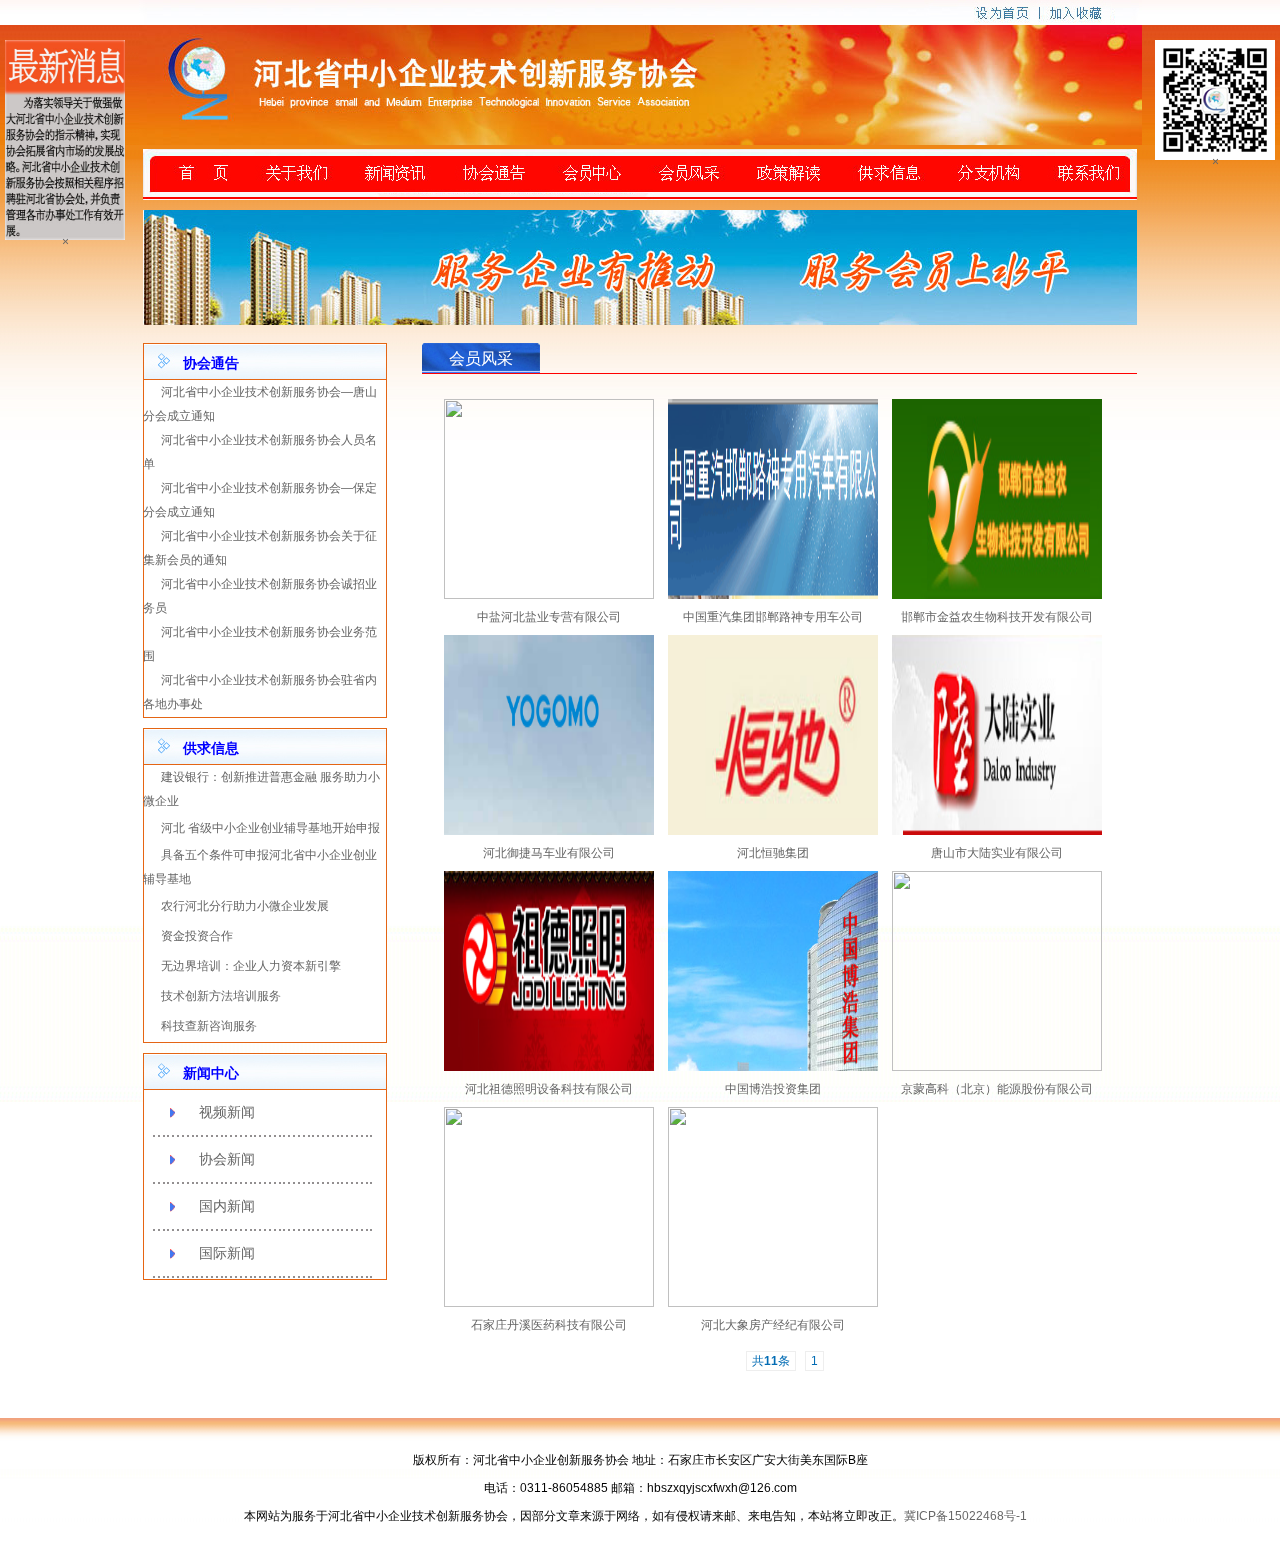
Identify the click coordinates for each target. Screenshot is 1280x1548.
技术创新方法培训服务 (221, 996)
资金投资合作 (197, 936)
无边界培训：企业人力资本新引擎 (251, 966)
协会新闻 (227, 1159)
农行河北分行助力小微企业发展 (245, 906)
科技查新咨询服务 (209, 1026)
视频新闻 (227, 1112)
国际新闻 (227, 1253)
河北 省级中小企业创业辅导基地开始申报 (270, 828)
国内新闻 (227, 1206)
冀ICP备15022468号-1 (965, 1516)
